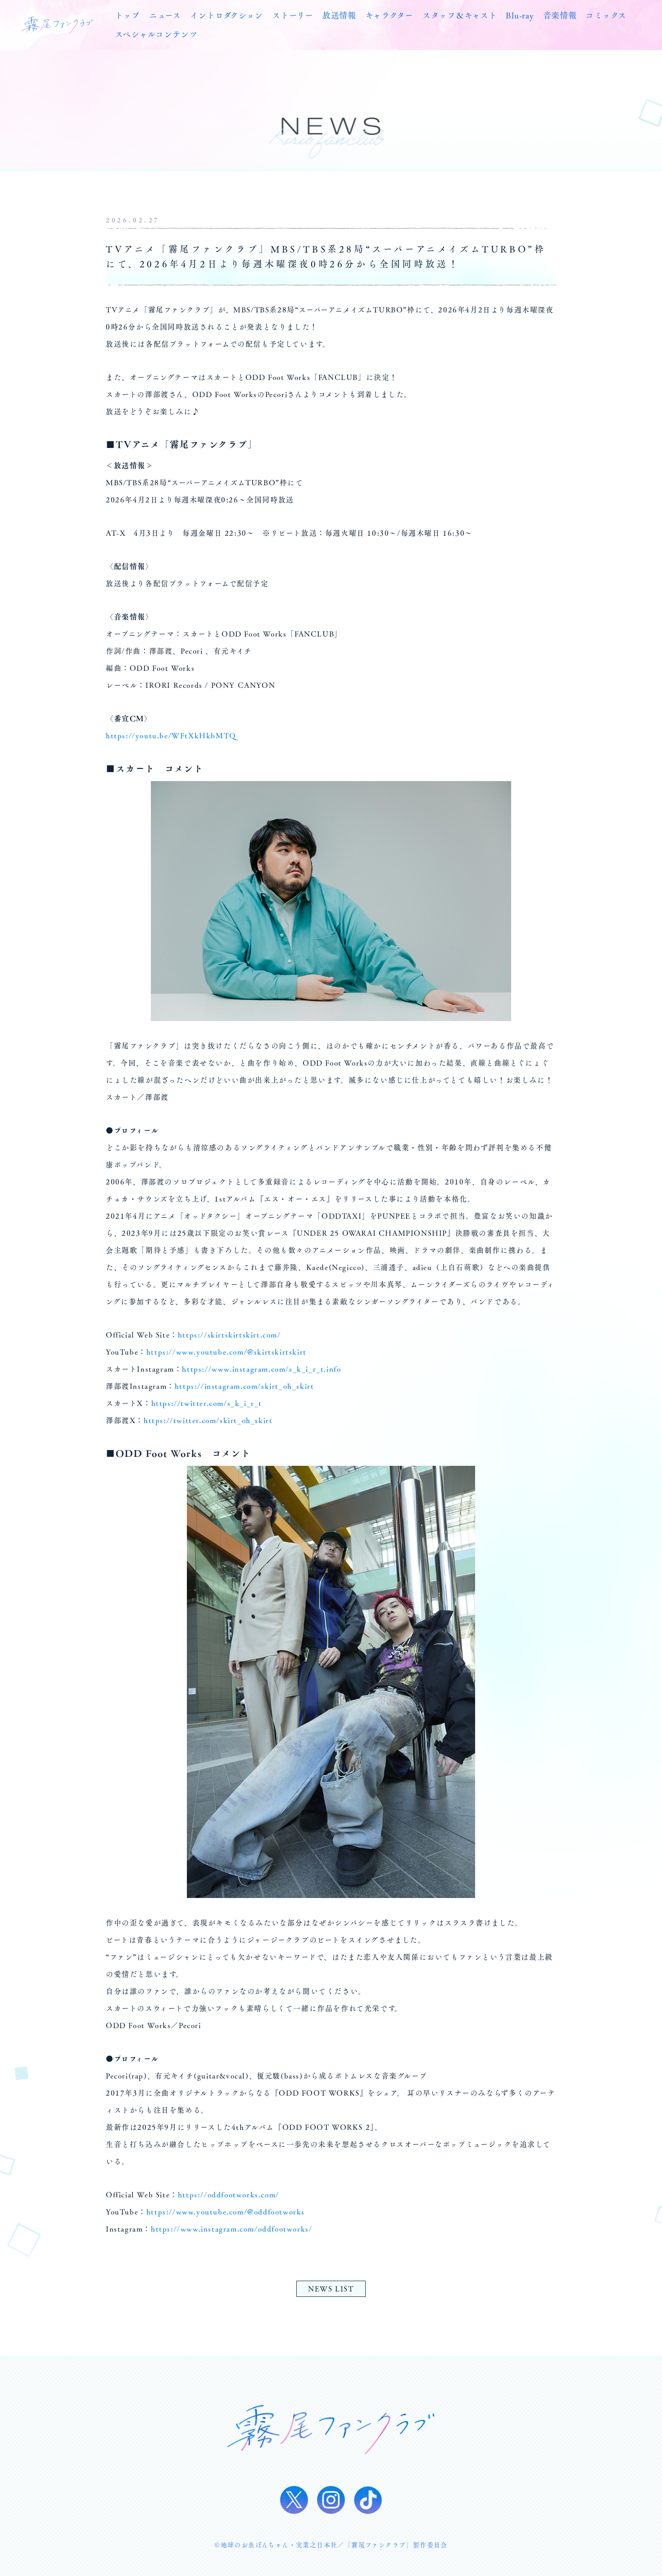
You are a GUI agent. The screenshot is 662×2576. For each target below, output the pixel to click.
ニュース (165, 15)
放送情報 (339, 15)
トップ (127, 15)
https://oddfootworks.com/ (229, 2195)
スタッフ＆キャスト (460, 15)
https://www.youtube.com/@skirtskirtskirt (227, 1352)
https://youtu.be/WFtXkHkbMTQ (171, 736)
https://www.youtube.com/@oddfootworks (226, 2212)
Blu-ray (520, 15)
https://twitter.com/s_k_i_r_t (207, 1403)
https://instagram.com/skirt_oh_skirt (245, 1386)
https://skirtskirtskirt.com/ (229, 1335)
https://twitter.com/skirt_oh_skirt (208, 1420)
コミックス (606, 15)
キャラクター (389, 15)
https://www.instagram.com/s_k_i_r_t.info (261, 1369)
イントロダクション (227, 15)
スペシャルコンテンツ (156, 34)
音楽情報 (560, 15)
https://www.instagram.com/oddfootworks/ (231, 2229)
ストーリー (293, 15)
